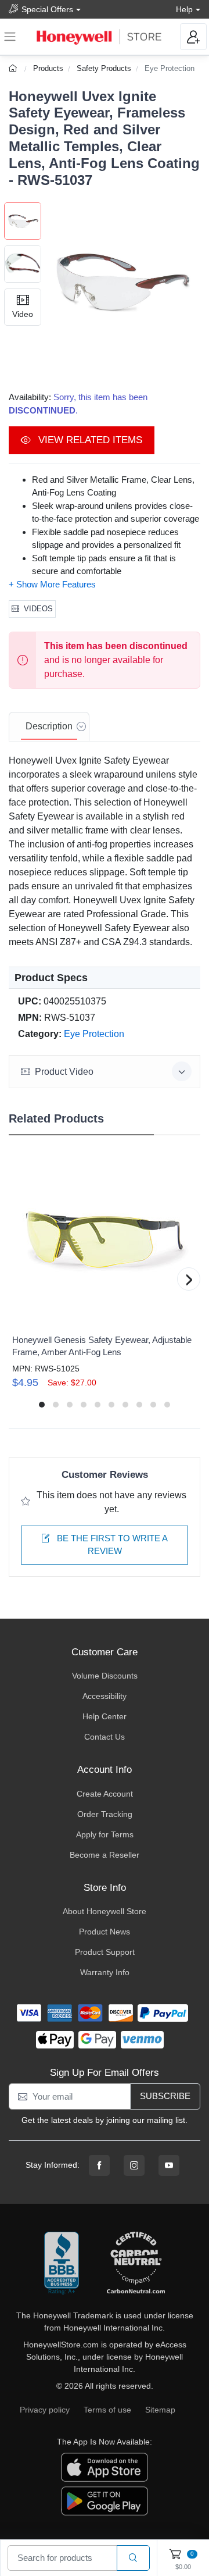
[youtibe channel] (169, 2165)
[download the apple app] (105, 2467)
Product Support (105, 1952)
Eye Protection (170, 68)
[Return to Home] (14, 68)
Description (49, 726)
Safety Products (104, 68)
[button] (121, 282)
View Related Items (89, 440)
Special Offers (47, 9)
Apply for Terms (105, 1834)
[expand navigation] (10, 37)
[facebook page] (99, 2165)
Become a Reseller (105, 1855)
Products (48, 68)
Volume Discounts (105, 1676)
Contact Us (105, 1737)
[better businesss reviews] (62, 2264)
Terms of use (107, 2410)
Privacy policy (45, 2410)
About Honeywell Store (105, 1911)
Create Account (105, 1794)
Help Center (105, 1716)
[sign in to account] (193, 37)
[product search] (133, 2558)
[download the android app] (105, 2500)
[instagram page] (134, 2165)
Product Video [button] (64, 1072)
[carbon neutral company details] (136, 2264)
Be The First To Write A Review (111, 1545)
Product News (105, 1932)
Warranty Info (105, 1972)
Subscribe (165, 2096)
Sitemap (160, 2410)
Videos (38, 609)
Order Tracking (105, 1814)
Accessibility (105, 1696)
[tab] (49, 727)
